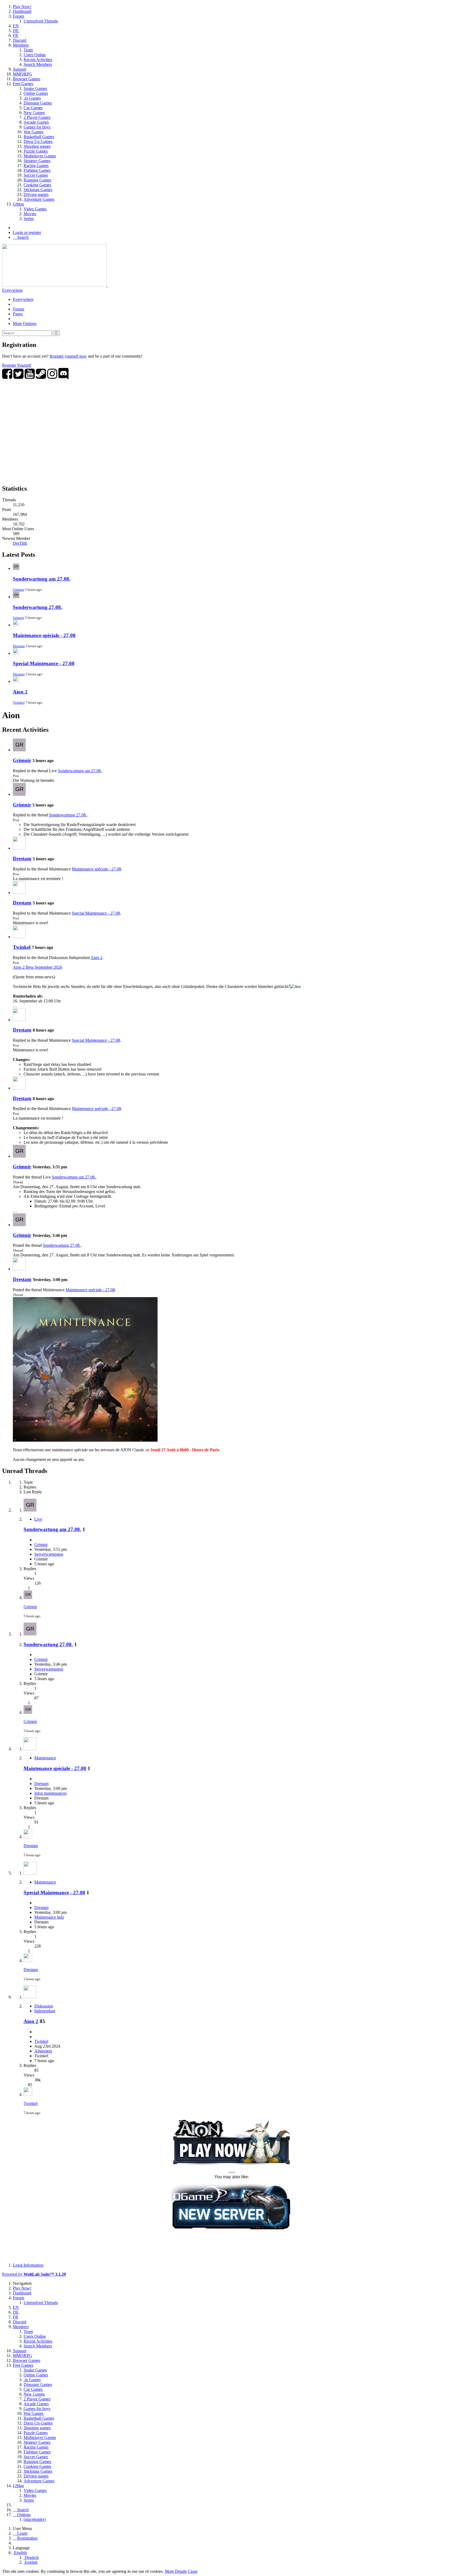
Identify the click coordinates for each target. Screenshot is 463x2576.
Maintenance (45, 1758)
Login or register (27, 232)
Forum (18, 309)
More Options (25, 323)
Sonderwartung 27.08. (38, 607)
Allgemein (43, 2051)
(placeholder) (35, 2519)
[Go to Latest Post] (28, 1598)
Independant (45, 2011)
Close (193, 2571)
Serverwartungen (49, 1554)
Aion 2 (20, 692)
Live (38, 1519)
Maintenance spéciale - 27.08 (44, 635)
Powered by (34, 2274)
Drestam (19, 646)
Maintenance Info (49, 1917)
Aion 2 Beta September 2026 (38, 967)
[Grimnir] (19, 750)
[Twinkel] (19, 937)
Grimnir (18, 590)
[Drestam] (19, 848)
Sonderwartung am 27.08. (42, 579)
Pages (18, 314)
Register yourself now (68, 356)
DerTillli (20, 543)
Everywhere (12, 290)
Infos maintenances (51, 1793)
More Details (176, 2571)
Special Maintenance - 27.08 (44, 663)
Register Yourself (17, 365)
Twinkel (19, 702)
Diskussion (44, 2006)
